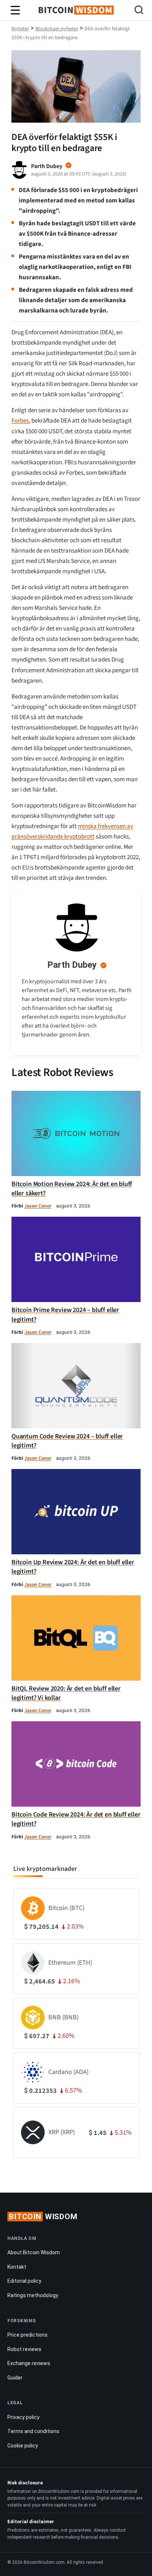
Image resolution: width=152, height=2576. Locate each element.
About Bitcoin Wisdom (34, 2252)
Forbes (20, 421)
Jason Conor (38, 1206)
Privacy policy (23, 2417)
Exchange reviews (29, 2363)
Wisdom (43, 2217)
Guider (15, 2378)
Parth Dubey (72, 965)
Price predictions (27, 2335)
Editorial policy (24, 2281)
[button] (139, 11)
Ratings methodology (33, 2295)
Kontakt (17, 2267)
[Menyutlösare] (15, 10)
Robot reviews (24, 2349)
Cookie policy (23, 2446)
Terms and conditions (33, 2431)
